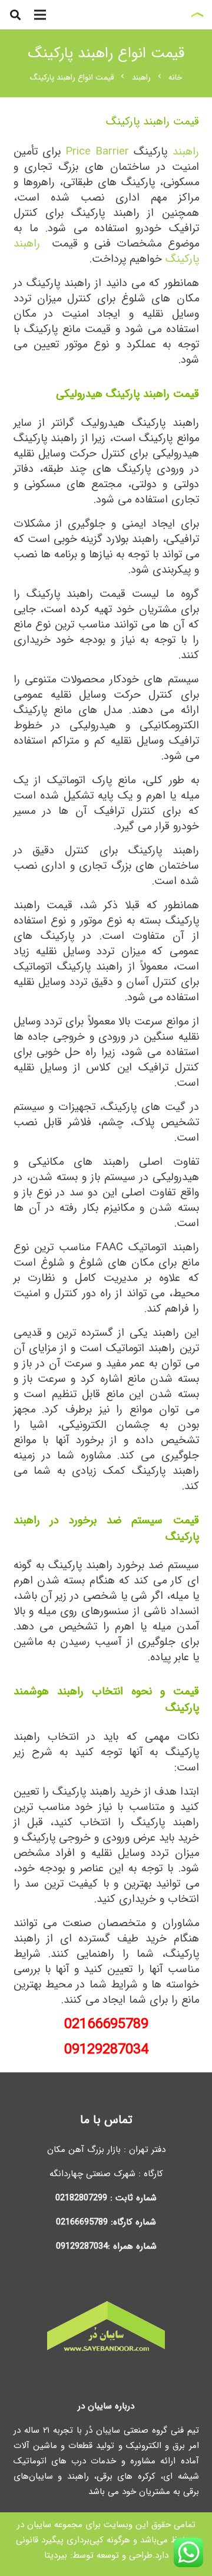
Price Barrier (97, 152)
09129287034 (106, 2050)
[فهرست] (40, 15)
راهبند (186, 152)
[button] (15, 15)
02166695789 (82, 2222)
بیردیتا (56, 2555)
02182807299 (81, 2198)
